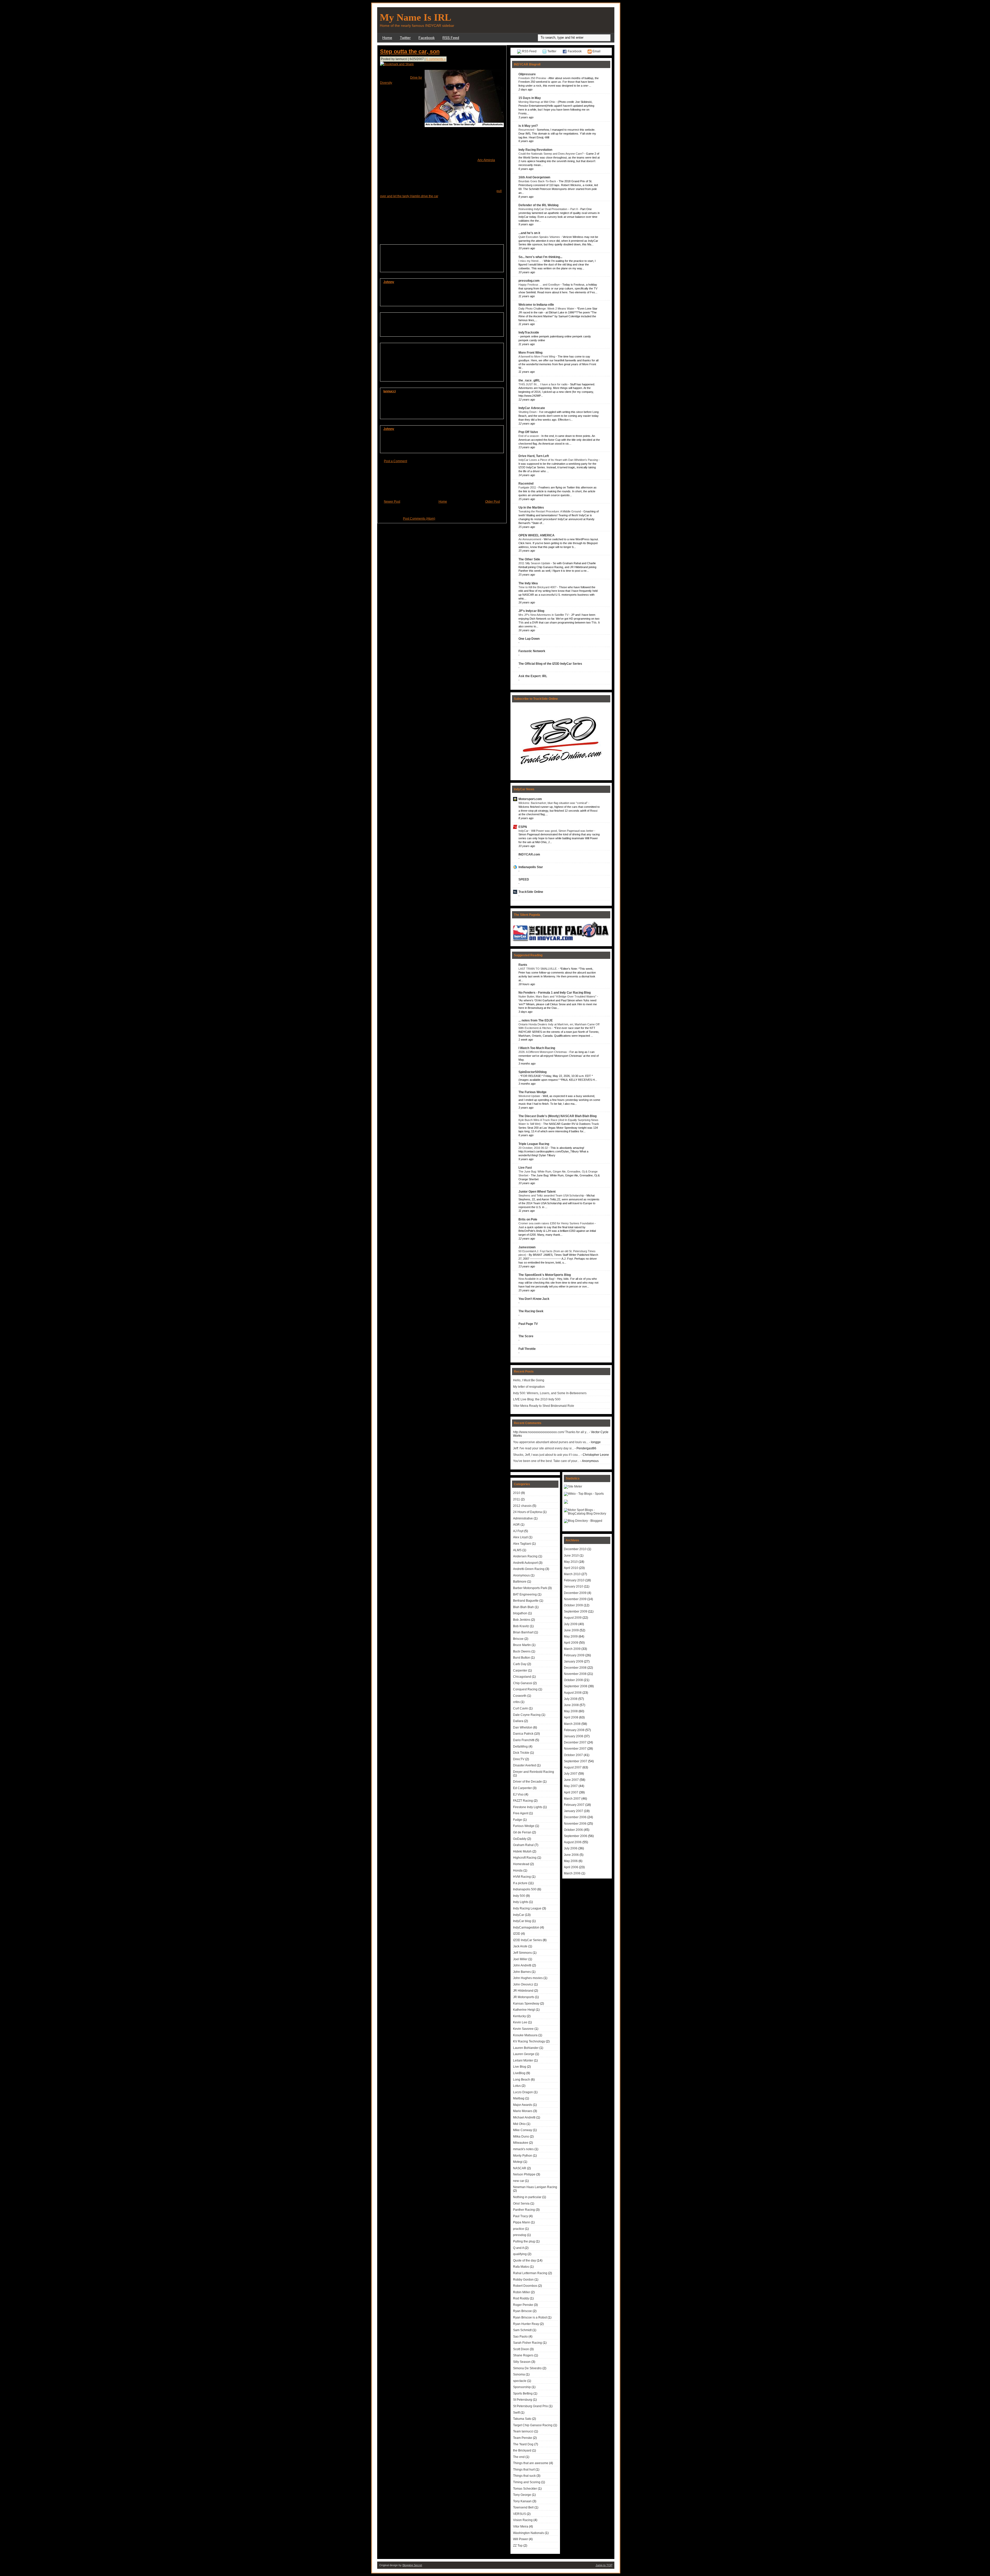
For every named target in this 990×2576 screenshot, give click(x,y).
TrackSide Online (531, 892)
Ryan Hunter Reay (526, 2324)
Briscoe (518, 1639)
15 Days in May (530, 98)
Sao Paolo (520, 2337)
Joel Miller (520, 1959)
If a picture (520, 1883)
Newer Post (392, 502)
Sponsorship (522, 2387)
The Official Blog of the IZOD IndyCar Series (550, 664)
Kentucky (519, 2016)
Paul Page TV (528, 1324)
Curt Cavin (521, 1708)
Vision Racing (523, 2520)
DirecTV (519, 1759)
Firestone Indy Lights (528, 1807)
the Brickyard (522, 2450)
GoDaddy (520, 1839)
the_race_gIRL (529, 380)
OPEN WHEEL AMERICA (537, 535)
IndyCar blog (522, 1921)
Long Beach (522, 2080)
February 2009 (574, 1655)
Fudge (518, 1820)
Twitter (405, 38)
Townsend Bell (523, 2507)
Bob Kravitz (521, 1626)
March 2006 (572, 1873)
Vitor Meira (521, 2527)
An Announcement (530, 539)
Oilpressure (527, 74)
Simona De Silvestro (527, 2368)
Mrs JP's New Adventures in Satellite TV (544, 615)
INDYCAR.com (529, 854)
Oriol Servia (521, 2204)
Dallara (518, 1721)
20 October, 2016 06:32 (534, 1148)
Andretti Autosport (525, 1563)
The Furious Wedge (533, 1092)
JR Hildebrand (523, 1991)
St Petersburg (523, 2400)
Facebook (427, 38)
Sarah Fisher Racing (527, 2343)
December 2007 (575, 1742)
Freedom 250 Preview (533, 78)
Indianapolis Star (531, 867)
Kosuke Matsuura (525, 2035)
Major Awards (523, 2105)
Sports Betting (523, 2394)
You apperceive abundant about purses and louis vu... (551, 1442)
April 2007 (571, 1792)
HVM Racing (522, 1877)
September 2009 (576, 1611)
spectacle (520, 2381)
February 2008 (574, 1730)
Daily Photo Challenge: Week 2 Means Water (547, 309)
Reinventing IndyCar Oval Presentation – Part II (548, 209)
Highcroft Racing (525, 1858)
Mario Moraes (523, 2111)
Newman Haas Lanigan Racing (535, 2187)
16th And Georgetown (534, 177)
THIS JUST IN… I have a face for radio (543, 384)
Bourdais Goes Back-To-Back (538, 181)
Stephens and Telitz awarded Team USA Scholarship (552, 1195)
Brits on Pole (528, 1219)
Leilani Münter (523, 2060)
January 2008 (574, 1736)
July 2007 (571, 1774)
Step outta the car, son (410, 51)
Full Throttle (527, 1349)
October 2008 (573, 1680)
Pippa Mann (522, 2222)
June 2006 (571, 1855)
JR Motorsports (524, 1997)
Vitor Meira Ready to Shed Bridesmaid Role (544, 1406)
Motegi (518, 2162)
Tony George (522, 2495)
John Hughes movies (528, 1978)
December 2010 (575, 1549)
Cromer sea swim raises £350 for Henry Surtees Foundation (557, 1223)
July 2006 (571, 1848)
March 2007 (572, 1799)
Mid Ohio (519, 2124)
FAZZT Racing (523, 1801)
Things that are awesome (531, 2463)
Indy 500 (519, 1896)
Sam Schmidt (522, 2330)
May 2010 (571, 1562)
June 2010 (571, 1556)
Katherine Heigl (524, 2010)
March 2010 (572, 1574)
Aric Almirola (486, 160)
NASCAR (520, 2168)
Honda (518, 1871)
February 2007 (574, 1805)
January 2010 (574, 1586)
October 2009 (573, 1605)
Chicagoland (522, 1677)
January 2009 (574, 1661)
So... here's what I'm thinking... (540, 257)
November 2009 (575, 1599)
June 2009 (571, 1630)
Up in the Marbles (531, 508)
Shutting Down (528, 412)
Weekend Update (530, 1096)
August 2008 (573, 1693)
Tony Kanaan (522, 2501)
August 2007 (573, 1767)
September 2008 (576, 1686)
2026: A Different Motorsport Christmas (543, 1052)
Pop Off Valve (528, 432)
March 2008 (572, 1724)
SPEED (524, 879)
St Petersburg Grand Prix (530, 2406)
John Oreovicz (523, 1984)
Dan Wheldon (523, 1727)
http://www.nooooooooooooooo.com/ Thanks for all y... (551, 1432)
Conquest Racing (525, 1689)
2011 (517, 1499)
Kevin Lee (520, 2022)
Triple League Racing (534, 1144)
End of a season (529, 436)
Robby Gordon (523, 2280)
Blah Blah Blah (523, 1607)
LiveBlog (519, 2073)
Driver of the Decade (527, 1782)
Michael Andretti (524, 2117)
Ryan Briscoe (522, 2311)
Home (387, 38)
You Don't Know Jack (534, 1299)
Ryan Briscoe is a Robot (530, 2317)
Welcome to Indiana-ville (536, 305)
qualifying (520, 2254)
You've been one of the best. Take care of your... (546, 1461)
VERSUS (519, 2514)
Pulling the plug (524, 2241)
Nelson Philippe (524, 2174)
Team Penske (523, 2438)
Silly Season (522, 2362)
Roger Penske (523, 2305)
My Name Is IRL (415, 17)
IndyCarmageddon (526, 1927)
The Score (526, 1336)
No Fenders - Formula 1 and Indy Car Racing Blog (555, 993)
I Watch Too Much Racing (537, 1048)
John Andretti (522, 1965)
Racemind (526, 484)
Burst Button (522, 1658)
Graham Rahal (523, 1845)
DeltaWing (520, 1747)
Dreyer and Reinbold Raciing (534, 1772)
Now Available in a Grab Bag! (537, 1279)
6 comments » (436, 59)
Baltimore (520, 1582)
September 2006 (576, 1836)
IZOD (517, 1934)
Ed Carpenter (522, 1788)
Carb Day (520, 1664)
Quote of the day (525, 2261)
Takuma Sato (522, 2419)
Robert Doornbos (525, 2286)
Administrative (523, 1518)
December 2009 (575, 1593)
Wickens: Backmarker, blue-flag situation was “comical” (553, 803)
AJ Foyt (518, 1531)
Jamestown (527, 1247)
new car (519, 2181)
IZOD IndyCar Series (527, 1940)
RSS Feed (451, 38)
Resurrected (527, 130)
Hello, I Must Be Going (529, 1380)
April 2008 (571, 1717)
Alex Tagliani (522, 1544)
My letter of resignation (529, 1387)
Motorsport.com (530, 799)
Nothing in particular (527, 2197)
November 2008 (575, 1674)
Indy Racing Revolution (535, 150)
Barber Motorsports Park (530, 1588)
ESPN (523, 827)
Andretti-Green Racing (529, 1569)
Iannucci (390, 391)
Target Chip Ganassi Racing (533, 2425)
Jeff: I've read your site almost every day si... (543, 1448)
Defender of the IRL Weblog (538, 205)
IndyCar (519, 1915)
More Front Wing (530, 353)
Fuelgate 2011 (528, 487)
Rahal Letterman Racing (530, 2273)
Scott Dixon (521, 2349)
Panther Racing (524, 2210)
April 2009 (571, 1643)
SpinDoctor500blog (533, 1072)
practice (519, 2229)
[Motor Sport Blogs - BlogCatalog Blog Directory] (587, 1514)
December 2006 (575, 1817)
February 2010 (574, 1580)
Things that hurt (524, 2470)
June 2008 (571, 1705)
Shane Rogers (523, 2355)
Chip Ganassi (523, 1683)
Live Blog (520, 2067)
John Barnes (522, 1972)
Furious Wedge (524, 1826)
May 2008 (571, 1711)
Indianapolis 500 (525, 1889)
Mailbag (519, 2098)
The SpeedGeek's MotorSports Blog (545, 1275)
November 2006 (575, 1824)
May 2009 (571, 1636)
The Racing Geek (531, 1311)
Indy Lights (521, 1902)
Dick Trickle (521, 1753)
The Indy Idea (528, 583)
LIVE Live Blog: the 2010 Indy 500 (537, 1399)
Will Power (521, 2539)
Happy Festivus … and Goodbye (539, 285)
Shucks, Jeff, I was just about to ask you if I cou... (547, 1455)
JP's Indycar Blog (531, 611)
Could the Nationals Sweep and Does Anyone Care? (551, 154)
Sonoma (519, 2374)
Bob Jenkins (522, 1620)
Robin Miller (522, 2292)
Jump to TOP (604, 2565)
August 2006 (573, 1842)
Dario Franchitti (524, 1740)
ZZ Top (518, 2546)
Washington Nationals (529, 2533)
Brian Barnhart (523, 1632)
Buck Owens (522, 1651)
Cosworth (520, 1696)
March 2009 (572, 1649)
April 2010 (571, 1568)
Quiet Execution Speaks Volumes (540, 237)
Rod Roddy (521, 2298)
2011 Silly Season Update (535, 563)
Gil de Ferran (522, 1832)
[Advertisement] (551, 20)
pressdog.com (529, 281)
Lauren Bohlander (526, 2048)
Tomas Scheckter (525, 2489)
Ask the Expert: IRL (533, 676)
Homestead (521, 1864)
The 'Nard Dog (523, 2444)
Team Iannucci (523, 2431)
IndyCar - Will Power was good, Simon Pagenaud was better (556, 831)
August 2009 (573, 1618)
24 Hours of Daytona (527, 1512)
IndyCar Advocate (532, 408)
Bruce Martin (522, 1645)
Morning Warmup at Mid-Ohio (537, 102)
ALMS (517, 1550)
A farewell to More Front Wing (537, 356)
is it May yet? (528, 126)
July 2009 (571, 1624)
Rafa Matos (521, 2267)
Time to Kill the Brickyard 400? (538, 587)
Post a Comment (395, 461)
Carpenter (520, 1671)
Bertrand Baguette (526, 1601)
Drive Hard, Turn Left (534, 456)
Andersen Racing (525, 1556)
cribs (516, 1702)
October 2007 (573, 1755)
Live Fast (525, 1168)
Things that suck (524, 2476)
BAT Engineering (525, 1594)
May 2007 (571, 1786)
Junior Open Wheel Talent (537, 1192)
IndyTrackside (529, 333)
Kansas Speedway (526, 2004)
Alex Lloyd (520, 1537)
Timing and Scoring (527, 2482)
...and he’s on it (529, 233)
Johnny (389, 282)
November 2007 (575, 1749)
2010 (517, 1493)
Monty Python (523, 2156)
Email (596, 51)
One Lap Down (529, 639)
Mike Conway (523, 2130)
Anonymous (521, 1575)
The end (519, 2457)
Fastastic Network (532, 651)
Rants (523, 965)
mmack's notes (523, 2149)
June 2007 (571, 1780)
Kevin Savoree (523, 2029)
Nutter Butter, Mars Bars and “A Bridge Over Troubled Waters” (558, 996)
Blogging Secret (412, 2565)
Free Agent (521, 1813)
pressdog (520, 2235)
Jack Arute (520, 1946)
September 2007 (576, 1761)
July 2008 (571, 1699)
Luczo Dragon (523, 2092)
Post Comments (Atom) (419, 519)
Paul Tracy (521, 2216)
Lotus (517, 2086)
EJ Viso (518, 1794)
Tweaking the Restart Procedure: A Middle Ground (550, 511)
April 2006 (571, 1867)
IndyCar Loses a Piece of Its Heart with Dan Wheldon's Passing (559, 460)
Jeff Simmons (522, 1953)
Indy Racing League (527, 1908)
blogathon (520, 1613)
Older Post (493, 502)
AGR (516, 1525)
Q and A (518, 2248)
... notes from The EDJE (536, 1020)
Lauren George (524, 2054)
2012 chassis (522, 1506)
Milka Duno (521, 2137)
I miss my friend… (530, 261)
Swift (516, 2413)
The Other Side (529, 559)
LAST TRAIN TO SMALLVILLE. (538, 969)
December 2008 (575, 1668)
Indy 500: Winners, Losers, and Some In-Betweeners (550, 1393)
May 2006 (571, 1861)
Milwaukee (521, 2143)
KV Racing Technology (529, 2041)
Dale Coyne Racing (527, 1715)
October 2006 (573, 1830)
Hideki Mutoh (522, 1851)
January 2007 (574, 1811)
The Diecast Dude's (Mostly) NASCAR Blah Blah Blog (558, 1116)
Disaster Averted (525, 1765)
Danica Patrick (523, 1734)
